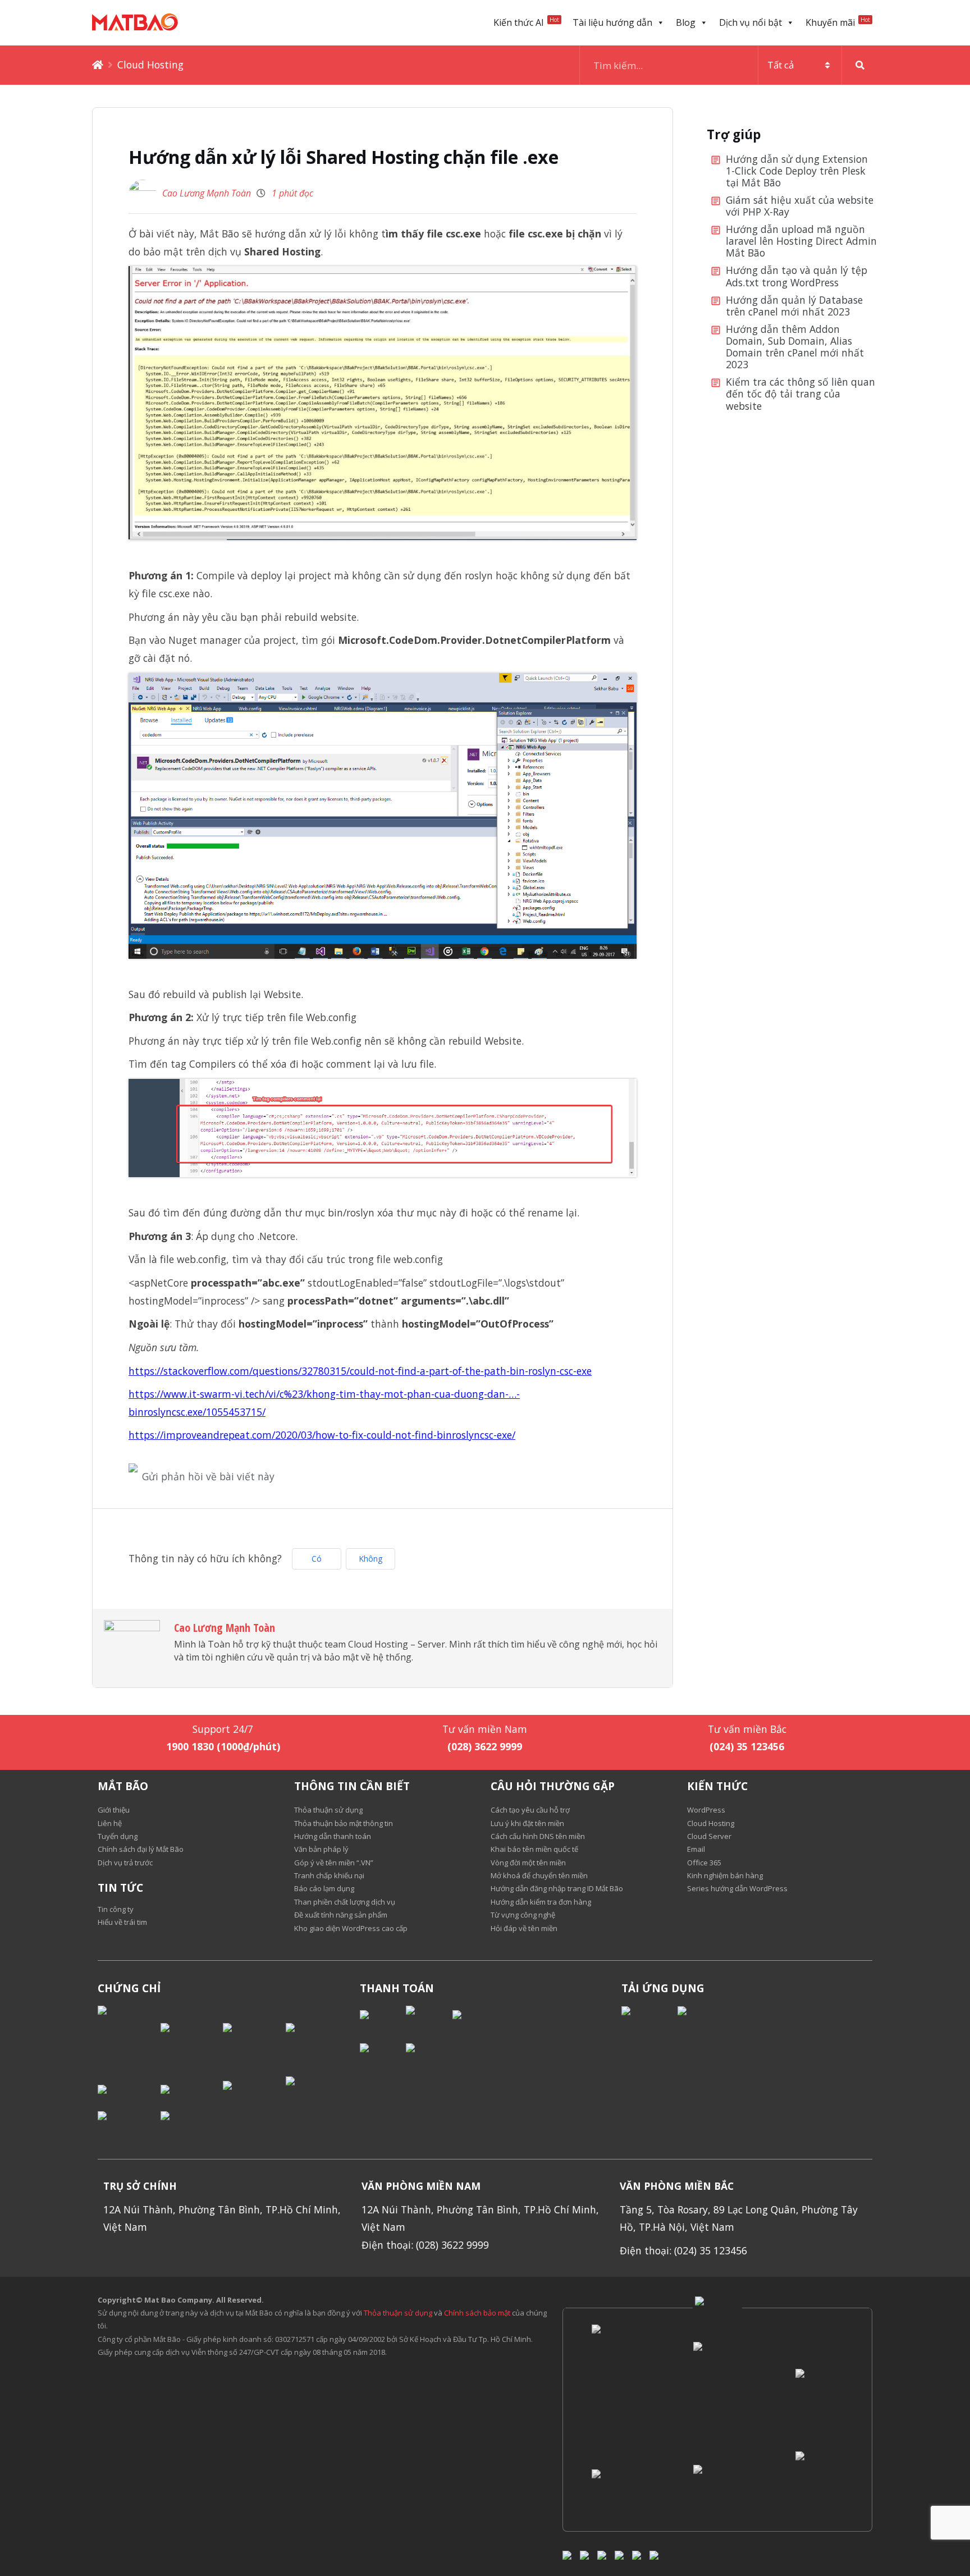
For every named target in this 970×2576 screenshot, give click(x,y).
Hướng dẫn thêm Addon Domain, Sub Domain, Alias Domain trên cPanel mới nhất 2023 (795, 347)
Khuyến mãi (838, 22)
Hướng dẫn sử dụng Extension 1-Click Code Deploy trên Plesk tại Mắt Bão (797, 171)
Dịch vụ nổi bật (751, 22)
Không (370, 1559)
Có (317, 1559)
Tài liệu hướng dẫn (612, 22)
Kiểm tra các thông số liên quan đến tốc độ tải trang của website (800, 394)
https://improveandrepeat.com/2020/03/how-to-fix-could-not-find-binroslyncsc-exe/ (322, 1435)
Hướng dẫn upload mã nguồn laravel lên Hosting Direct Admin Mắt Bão (801, 241)
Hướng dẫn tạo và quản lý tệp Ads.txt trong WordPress (797, 276)
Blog (686, 22)
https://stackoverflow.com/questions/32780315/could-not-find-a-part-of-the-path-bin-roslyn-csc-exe (360, 1371)
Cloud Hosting (150, 65)
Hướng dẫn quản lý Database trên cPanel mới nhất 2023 (794, 306)
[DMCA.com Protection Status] (129, 2037)
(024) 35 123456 (747, 1746)
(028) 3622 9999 (485, 1746)
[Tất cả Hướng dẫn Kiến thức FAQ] (729, 65)
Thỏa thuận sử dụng (398, 2313)
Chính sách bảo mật (478, 2313)
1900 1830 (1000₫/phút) (223, 1746)
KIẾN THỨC (717, 1786)
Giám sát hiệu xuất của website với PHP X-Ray (800, 206)
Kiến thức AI (526, 22)
